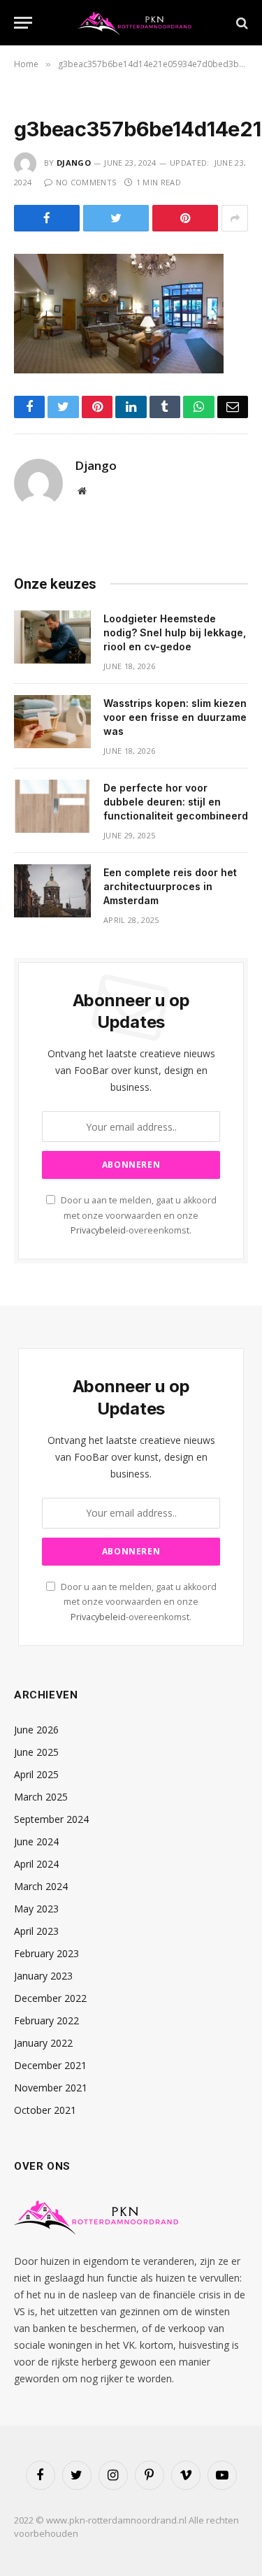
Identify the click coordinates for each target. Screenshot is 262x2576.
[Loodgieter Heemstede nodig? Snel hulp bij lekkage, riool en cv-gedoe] (52, 637)
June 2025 (36, 1752)
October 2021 (45, 2110)
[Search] (241, 23)
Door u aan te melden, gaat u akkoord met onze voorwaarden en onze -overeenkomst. (138, 1215)
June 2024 (36, 1841)
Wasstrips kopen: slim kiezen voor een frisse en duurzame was (175, 717)
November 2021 (51, 2088)
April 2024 (36, 1864)
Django (74, 163)
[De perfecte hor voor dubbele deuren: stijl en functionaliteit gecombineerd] (52, 806)
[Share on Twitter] (116, 218)
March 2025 (41, 1797)
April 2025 (36, 1774)
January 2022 (43, 2043)
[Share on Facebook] (47, 218)
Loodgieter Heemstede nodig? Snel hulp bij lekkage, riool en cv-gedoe (175, 632)
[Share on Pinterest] (185, 218)
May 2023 (36, 1909)
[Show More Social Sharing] (235, 218)
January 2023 (43, 1976)
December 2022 (50, 1998)
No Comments (86, 182)
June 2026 (36, 1730)
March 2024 (41, 1886)
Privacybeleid (98, 1230)
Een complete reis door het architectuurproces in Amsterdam (170, 886)
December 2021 (50, 2065)
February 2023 (46, 1953)
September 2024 (51, 1819)
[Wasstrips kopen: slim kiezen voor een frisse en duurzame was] (52, 722)
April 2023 (36, 1931)
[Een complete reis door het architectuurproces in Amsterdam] (52, 891)
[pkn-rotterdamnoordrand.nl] (138, 23)
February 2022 (46, 2020)
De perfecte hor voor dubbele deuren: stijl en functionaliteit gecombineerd (176, 802)
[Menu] (23, 23)
